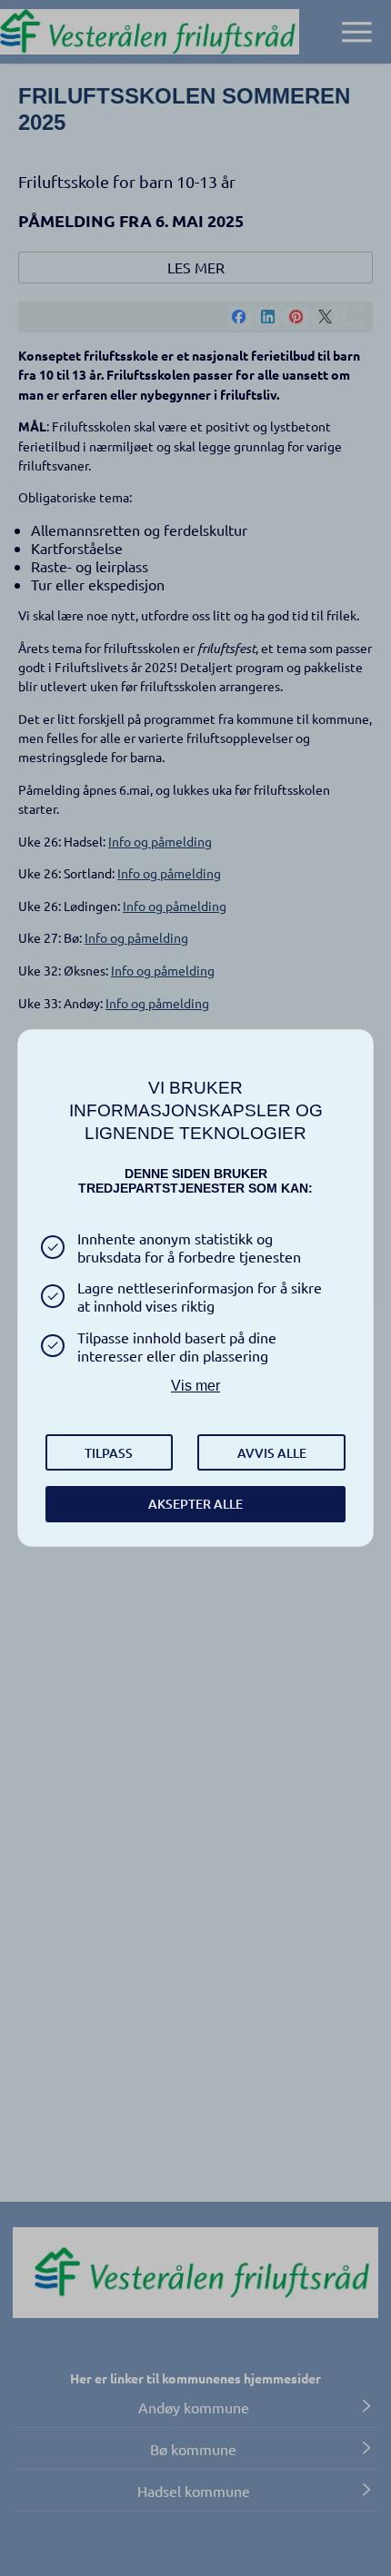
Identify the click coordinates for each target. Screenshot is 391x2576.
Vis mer (195, 1386)
